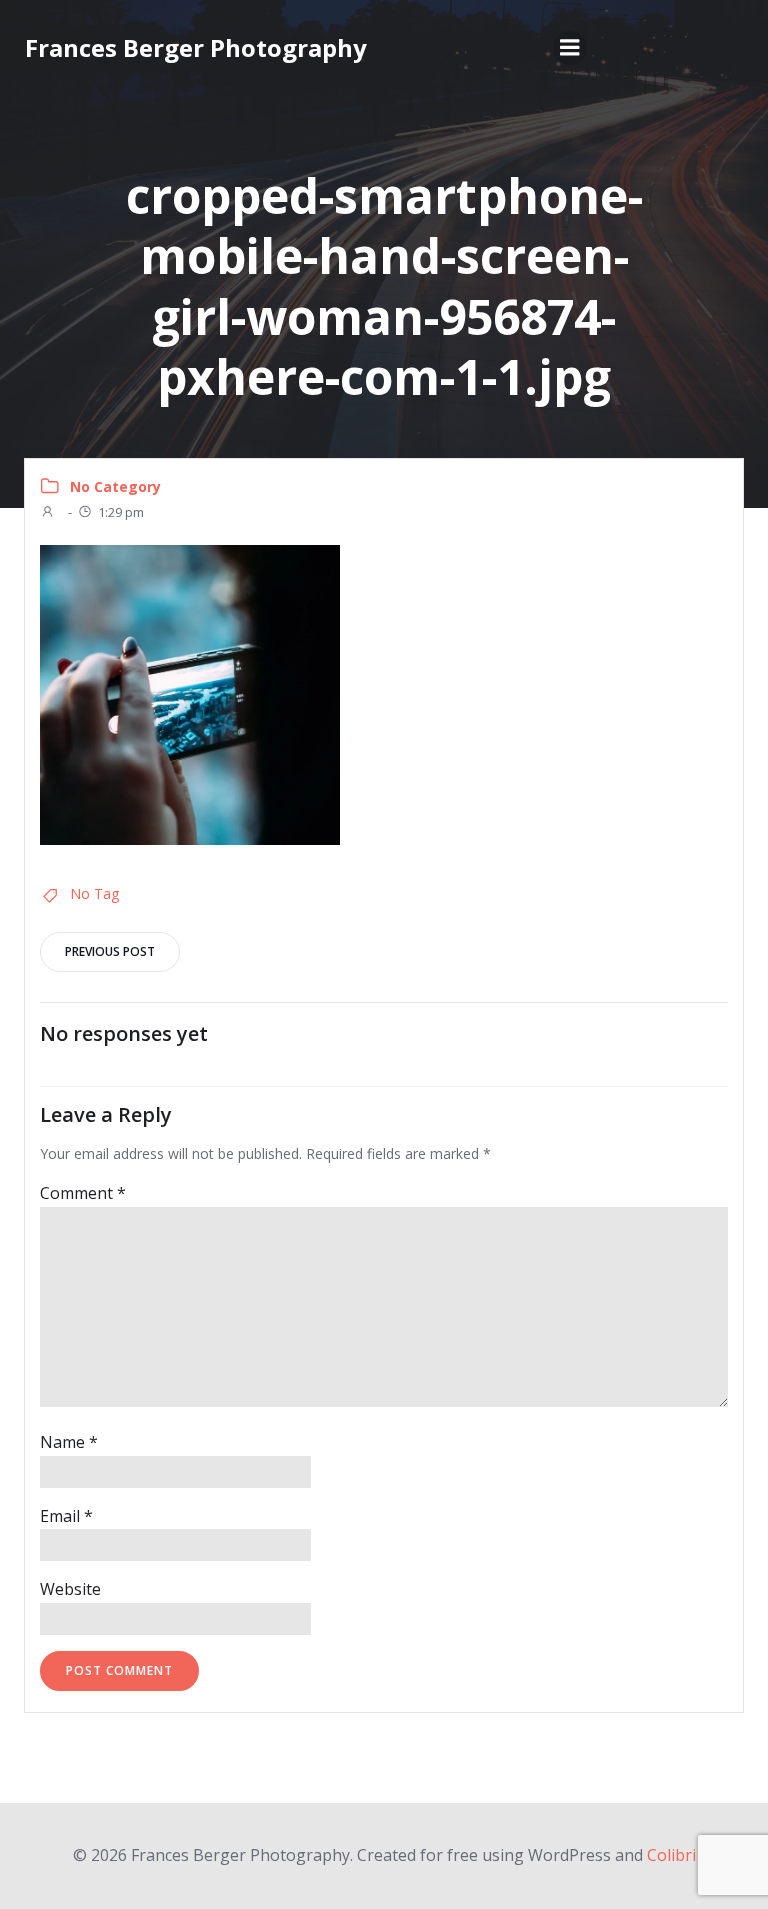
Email (66, 1516)
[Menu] (570, 48)
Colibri (671, 1855)
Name (69, 1442)
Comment (83, 1193)
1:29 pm (121, 512)
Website (70, 1589)
